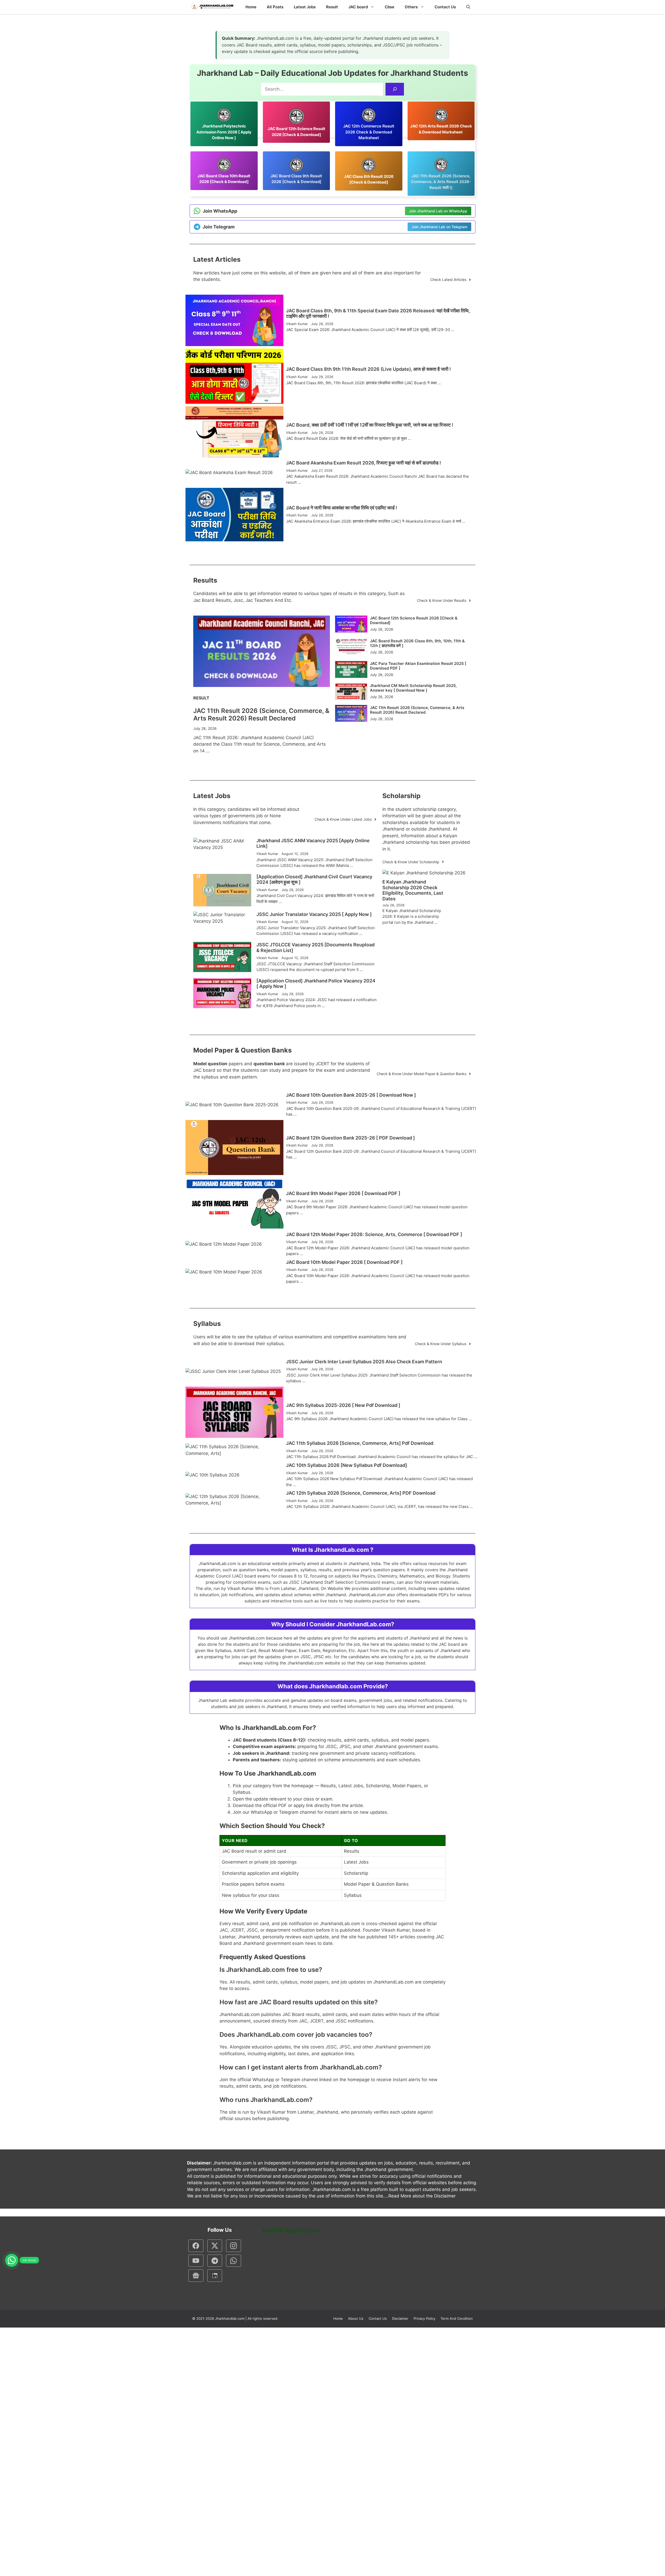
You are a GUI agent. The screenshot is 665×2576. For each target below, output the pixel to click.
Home (251, 7)
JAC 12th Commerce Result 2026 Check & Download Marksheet (369, 132)
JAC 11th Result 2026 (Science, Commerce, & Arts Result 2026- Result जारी (441, 182)
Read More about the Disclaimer (422, 2196)
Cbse (390, 7)
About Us (356, 2318)
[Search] (395, 89)
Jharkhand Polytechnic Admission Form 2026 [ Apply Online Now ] (224, 132)
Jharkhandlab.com (230, 2318)
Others (411, 7)
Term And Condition (457, 2318)
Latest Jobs (305, 7)
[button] (468, 7)
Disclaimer (400, 2318)
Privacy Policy (424, 2318)
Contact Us (445, 7)
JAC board (358, 7)
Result (332, 7)
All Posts (275, 7)
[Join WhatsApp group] (12, 2260)
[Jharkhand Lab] (212, 7)
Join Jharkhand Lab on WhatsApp (438, 211)
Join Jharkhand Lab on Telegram (439, 227)
